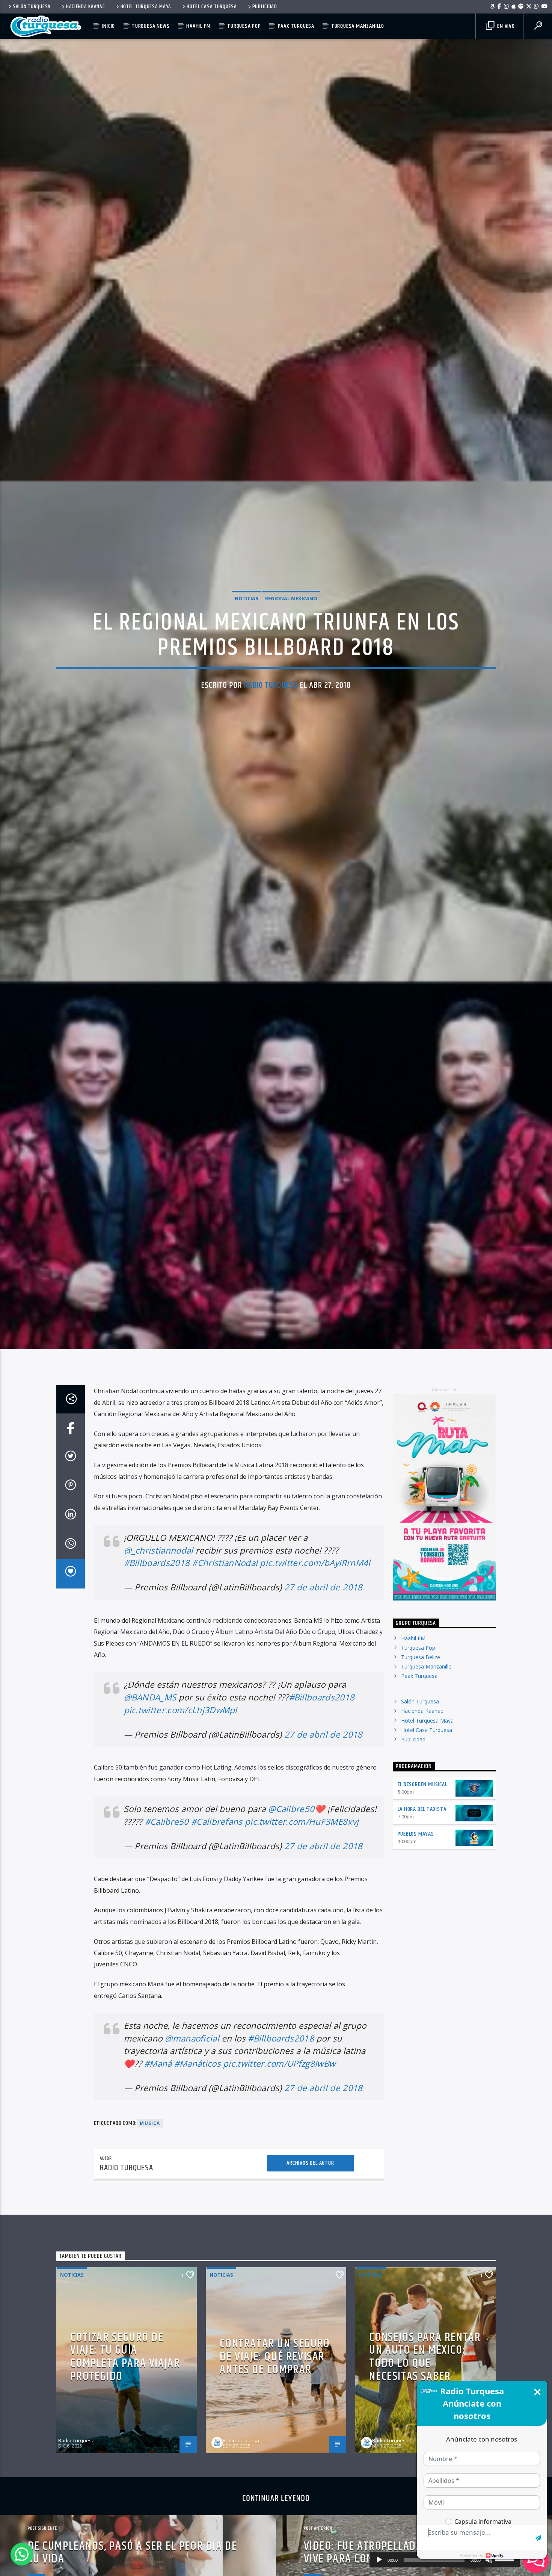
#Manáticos (198, 2178)
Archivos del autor (310, 2278)
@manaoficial (192, 2153)
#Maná (158, 2178)
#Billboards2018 (157, 1678)
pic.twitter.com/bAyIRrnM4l (315, 1678)
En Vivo (505, 26)
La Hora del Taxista (422, 1924)
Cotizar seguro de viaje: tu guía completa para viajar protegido (125, 2472)
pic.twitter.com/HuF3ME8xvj (302, 1937)
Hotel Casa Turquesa (212, 7)
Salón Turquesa (32, 7)
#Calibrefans (217, 1937)
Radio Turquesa (271, 739)
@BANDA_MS (150, 1812)
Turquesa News (151, 26)
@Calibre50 (291, 1924)
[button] (22, 2554)
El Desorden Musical (422, 1900)
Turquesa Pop (244, 26)
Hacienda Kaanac (86, 7)
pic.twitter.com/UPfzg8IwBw (279, 2178)
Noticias (247, 651)
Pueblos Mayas (416, 1949)
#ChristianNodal (225, 1678)
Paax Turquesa (296, 26)
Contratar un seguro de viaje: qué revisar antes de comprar (275, 2472)
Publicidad (265, 7)
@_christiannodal (159, 1665)
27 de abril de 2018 (324, 1702)
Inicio (108, 26)
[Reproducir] (379, 2560)
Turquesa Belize (421, 1772)
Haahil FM (198, 26)
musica (150, 2239)
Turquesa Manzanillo (358, 26)
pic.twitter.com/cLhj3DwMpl (181, 1825)
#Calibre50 (167, 1937)
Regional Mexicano (291, 651)
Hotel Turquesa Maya (146, 7)
